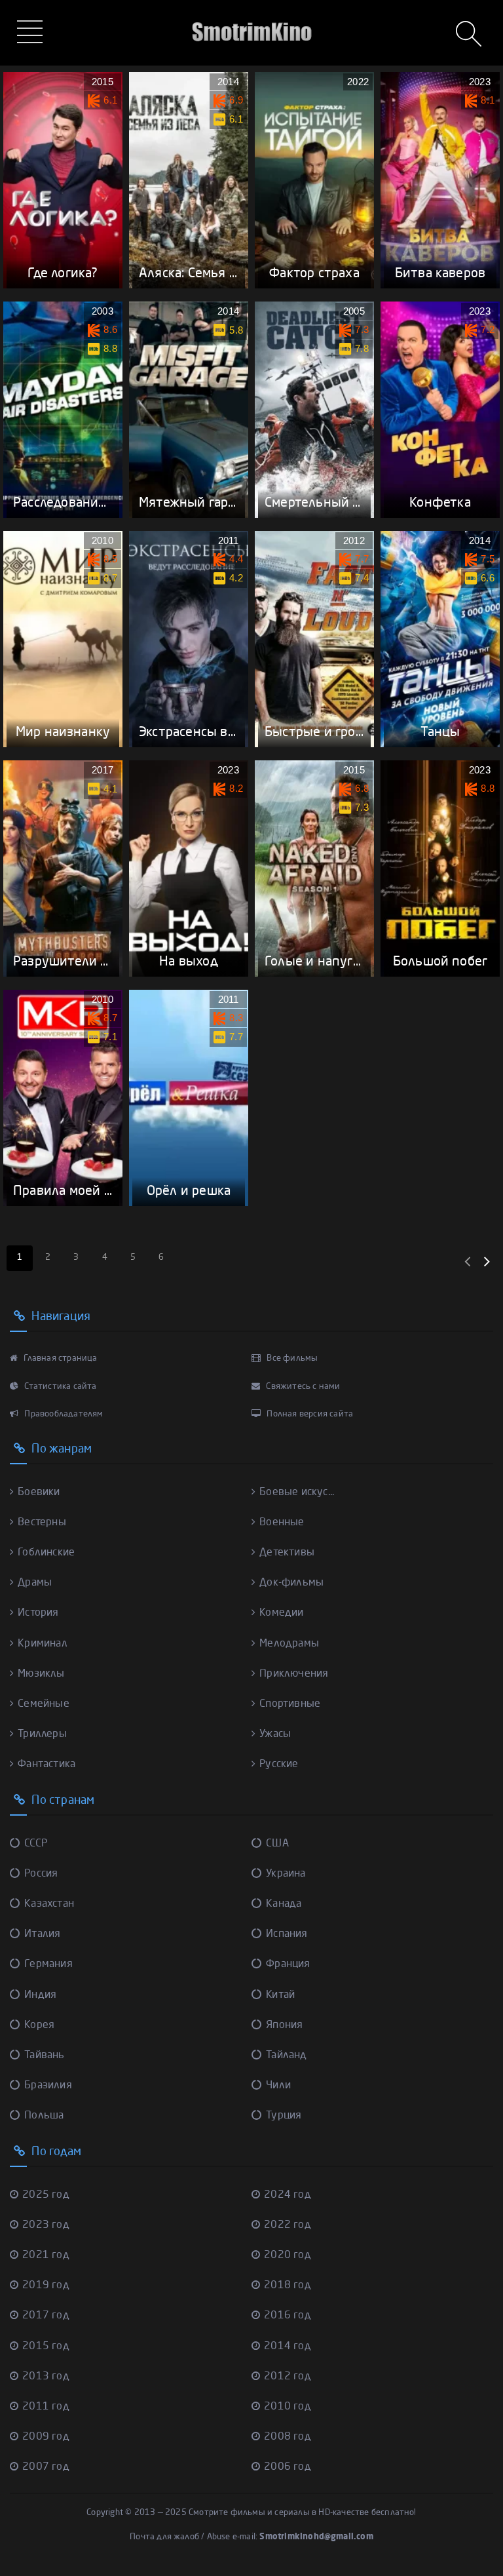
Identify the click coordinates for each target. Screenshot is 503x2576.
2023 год (46, 2225)
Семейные (44, 1704)
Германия (48, 1964)
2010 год (288, 2407)
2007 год (46, 2467)
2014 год (288, 2347)
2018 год (288, 2286)
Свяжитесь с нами (302, 1387)
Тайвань (44, 2056)
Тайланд (286, 2056)
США (277, 1844)
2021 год (46, 2255)
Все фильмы (291, 1358)
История (38, 1613)
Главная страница (59, 1358)
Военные (282, 1523)
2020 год (288, 2255)
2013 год (46, 2377)
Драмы (35, 1583)
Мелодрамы (289, 1644)
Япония (284, 2025)
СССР (36, 1844)
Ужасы (275, 1734)
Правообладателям (63, 1414)
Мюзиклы (41, 1674)
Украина (286, 1874)
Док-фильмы (291, 1583)
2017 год (46, 2316)
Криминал (43, 1644)
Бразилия (48, 2086)
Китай (280, 1995)
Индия (40, 1995)
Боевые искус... (297, 1493)
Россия (41, 1874)
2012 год (288, 2377)
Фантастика (47, 1765)
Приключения (294, 1674)
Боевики (39, 1493)
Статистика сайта (59, 1387)
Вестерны (42, 1523)
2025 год (46, 2195)
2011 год (46, 2407)
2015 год (46, 2347)
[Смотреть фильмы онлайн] (251, 13)
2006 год (288, 2467)
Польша (44, 2116)
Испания (287, 1934)
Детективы (287, 1553)
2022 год (288, 2225)
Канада (284, 1904)
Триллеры (42, 1734)
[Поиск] (470, 35)
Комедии (281, 1613)
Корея (39, 2025)
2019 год (46, 2286)
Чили (278, 2086)
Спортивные (290, 1704)
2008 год (288, 2437)
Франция (288, 1964)
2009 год (46, 2437)
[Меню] (32, 33)
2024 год (288, 2195)
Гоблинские (46, 1553)
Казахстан (49, 1904)
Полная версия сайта (309, 1414)
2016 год (288, 2316)
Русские (279, 1765)
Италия (42, 1934)
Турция (284, 2116)
